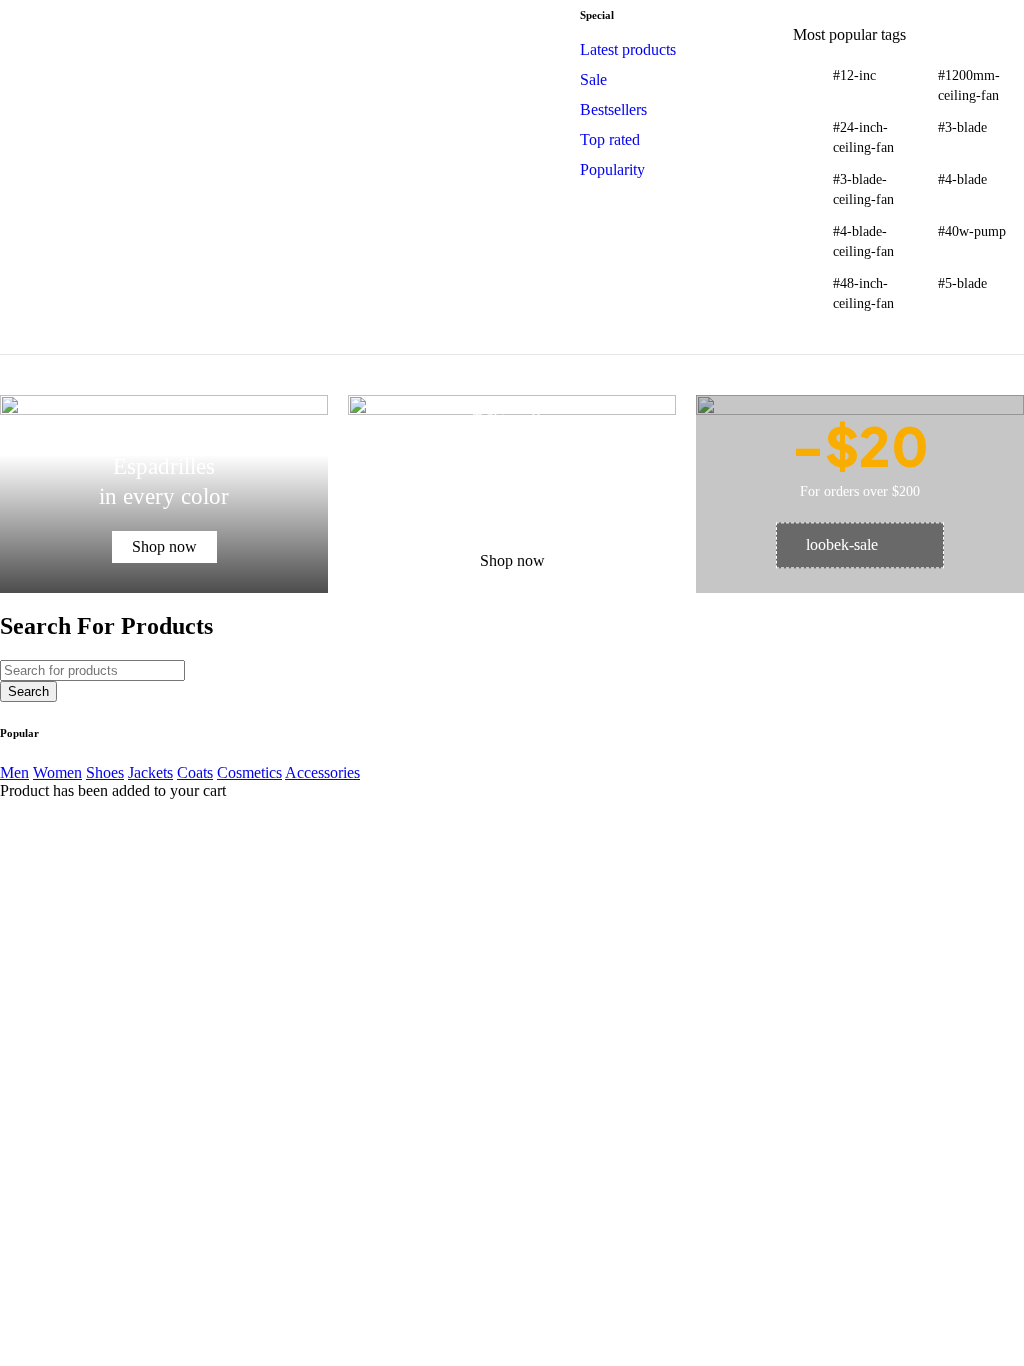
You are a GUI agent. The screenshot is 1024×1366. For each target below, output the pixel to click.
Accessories (322, 772)
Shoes (105, 772)
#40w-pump (972, 231)
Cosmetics (249, 772)
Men (14, 772)
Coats (195, 772)
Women (57, 772)
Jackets (150, 772)
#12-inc (854, 75)
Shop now (164, 546)
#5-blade (962, 283)
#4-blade (962, 179)
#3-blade (962, 127)
